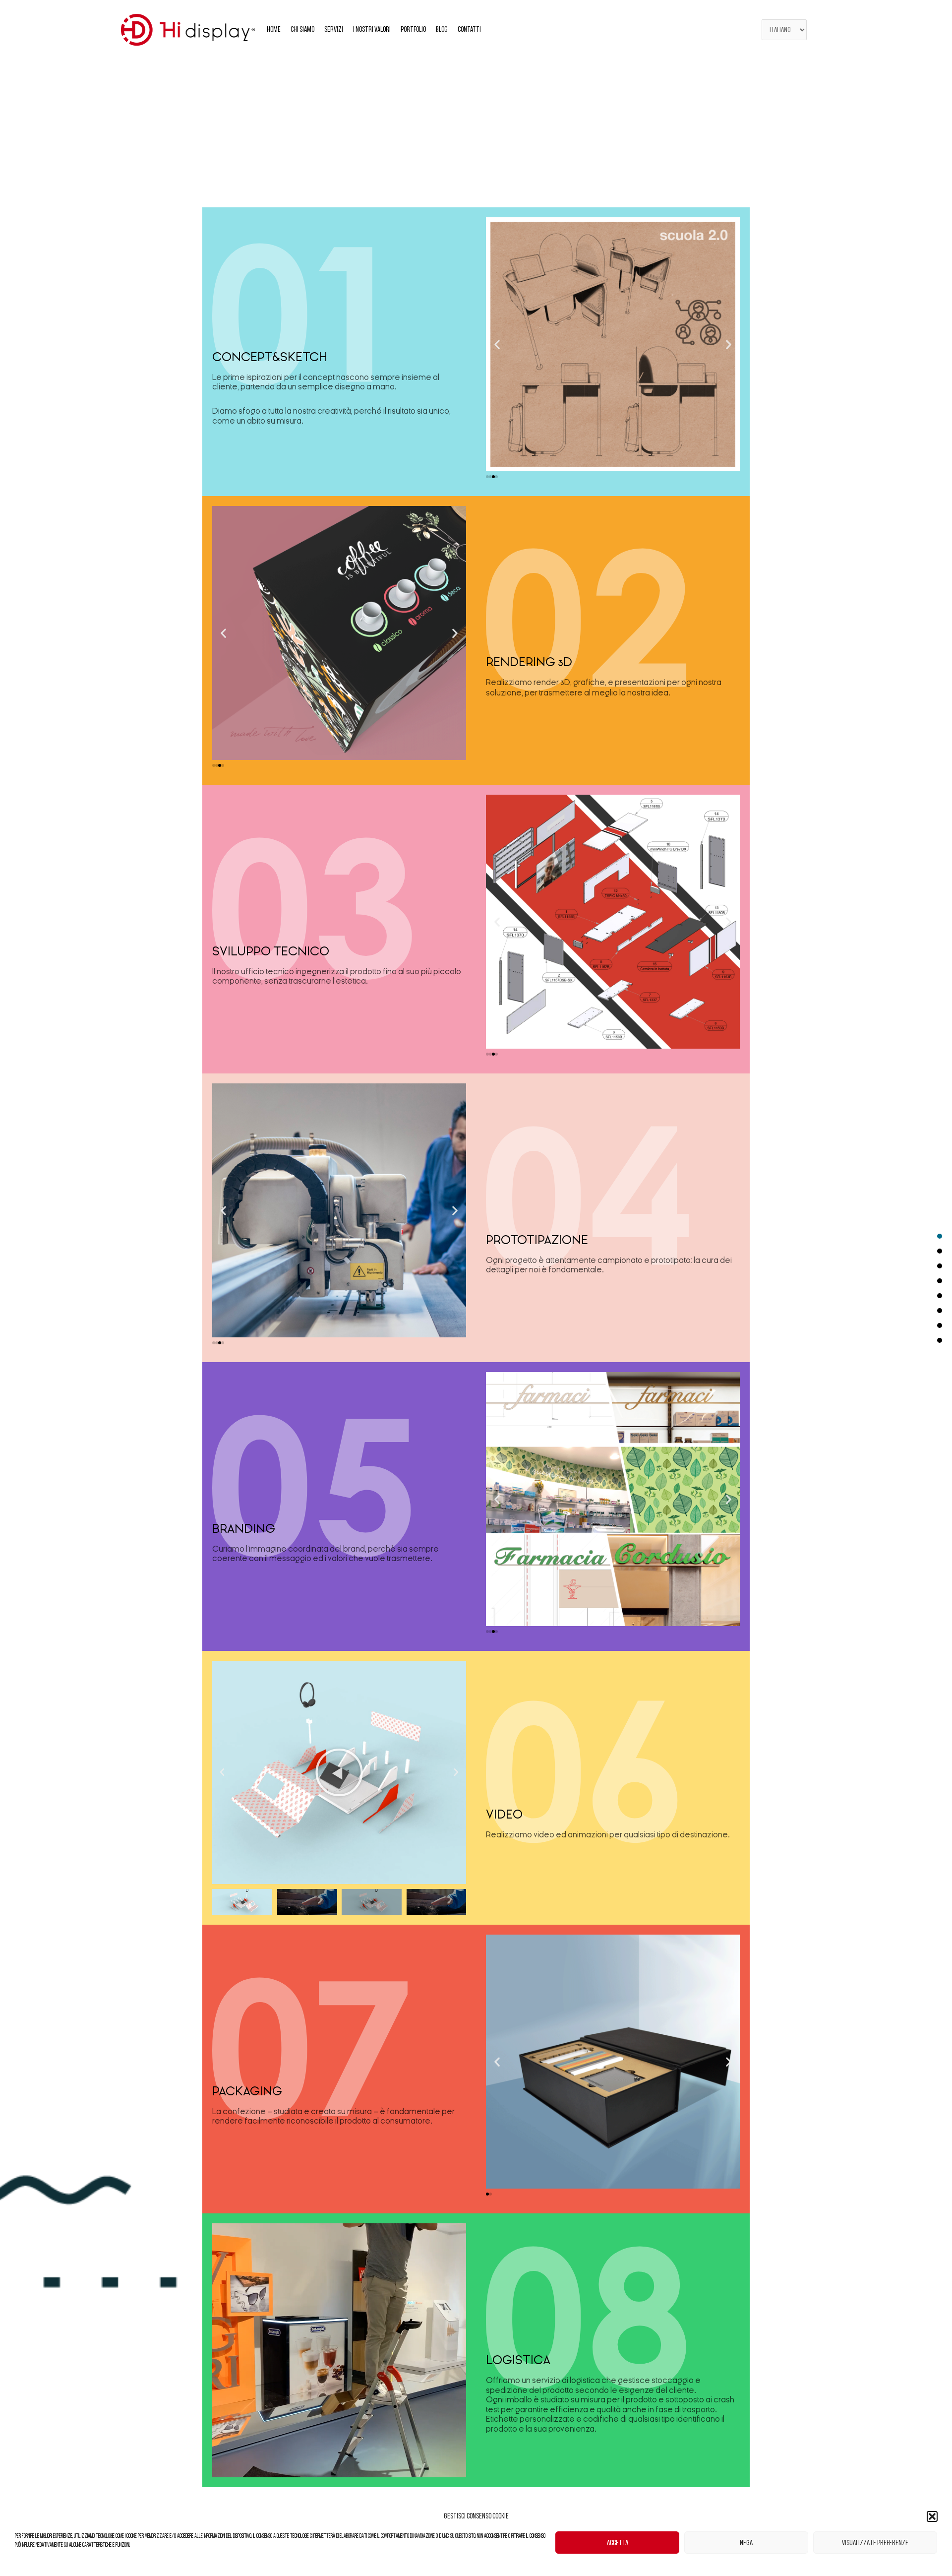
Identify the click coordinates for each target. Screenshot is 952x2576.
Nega (746, 2543)
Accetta (618, 2543)
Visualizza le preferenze (875, 2543)
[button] (932, 2516)
